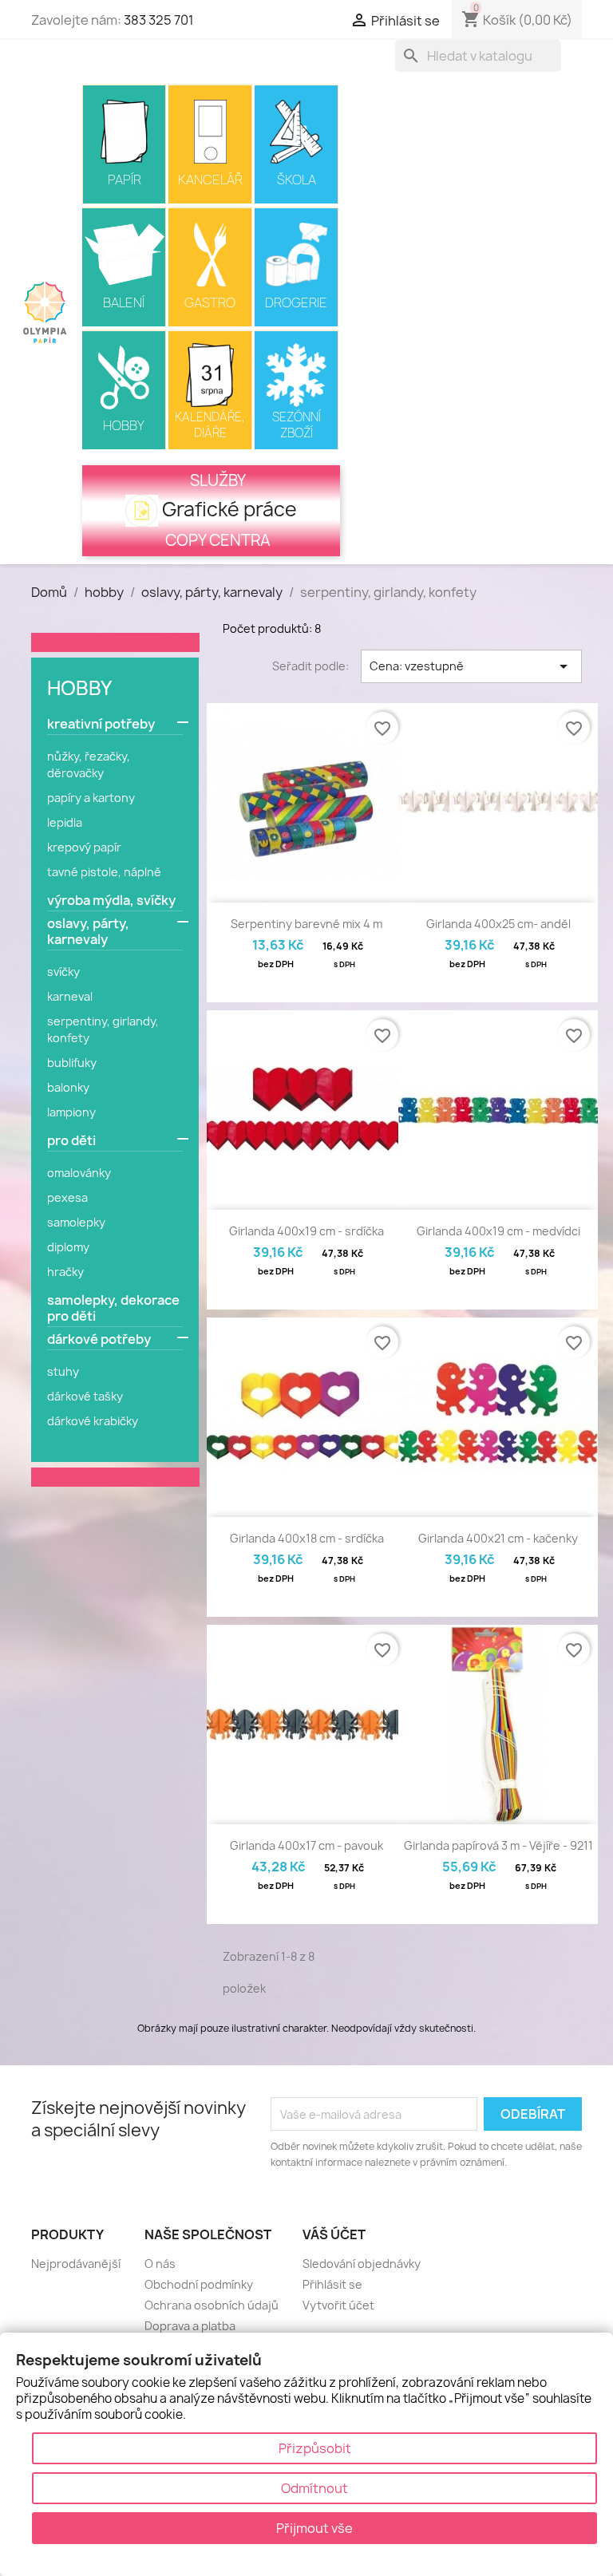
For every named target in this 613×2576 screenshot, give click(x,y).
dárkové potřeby (99, 1339)
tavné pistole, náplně (104, 872)
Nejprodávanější (76, 2264)
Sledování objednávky (362, 2264)
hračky (65, 1272)
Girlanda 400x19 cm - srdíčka (306, 1231)
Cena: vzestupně (471, 666)
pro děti (71, 1141)
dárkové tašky (85, 1396)
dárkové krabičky (93, 1421)
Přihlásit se (332, 2284)
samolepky (76, 1222)
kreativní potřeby (101, 724)
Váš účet (334, 2234)
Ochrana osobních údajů (212, 2305)
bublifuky (72, 1063)
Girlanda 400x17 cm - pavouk (306, 1845)
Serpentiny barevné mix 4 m (306, 924)
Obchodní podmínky (199, 2284)
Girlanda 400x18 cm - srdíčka (307, 1538)
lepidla (65, 822)
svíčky (63, 972)
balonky (68, 1087)
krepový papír (84, 847)
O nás (160, 2264)
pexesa (67, 1197)
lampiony (71, 1112)
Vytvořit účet (338, 2305)
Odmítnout (314, 2488)
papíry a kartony (91, 798)
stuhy (63, 1371)
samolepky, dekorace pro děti (113, 1308)
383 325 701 (159, 20)
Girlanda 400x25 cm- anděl (498, 924)
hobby (79, 688)
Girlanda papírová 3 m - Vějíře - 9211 (498, 1845)
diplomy (68, 1247)
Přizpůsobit (315, 2448)
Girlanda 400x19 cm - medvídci (498, 1231)
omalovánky (79, 1173)
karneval (70, 996)
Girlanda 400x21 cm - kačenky (498, 1538)
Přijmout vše (314, 2528)
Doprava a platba (190, 2326)
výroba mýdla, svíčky (111, 901)
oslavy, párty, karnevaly (88, 932)
